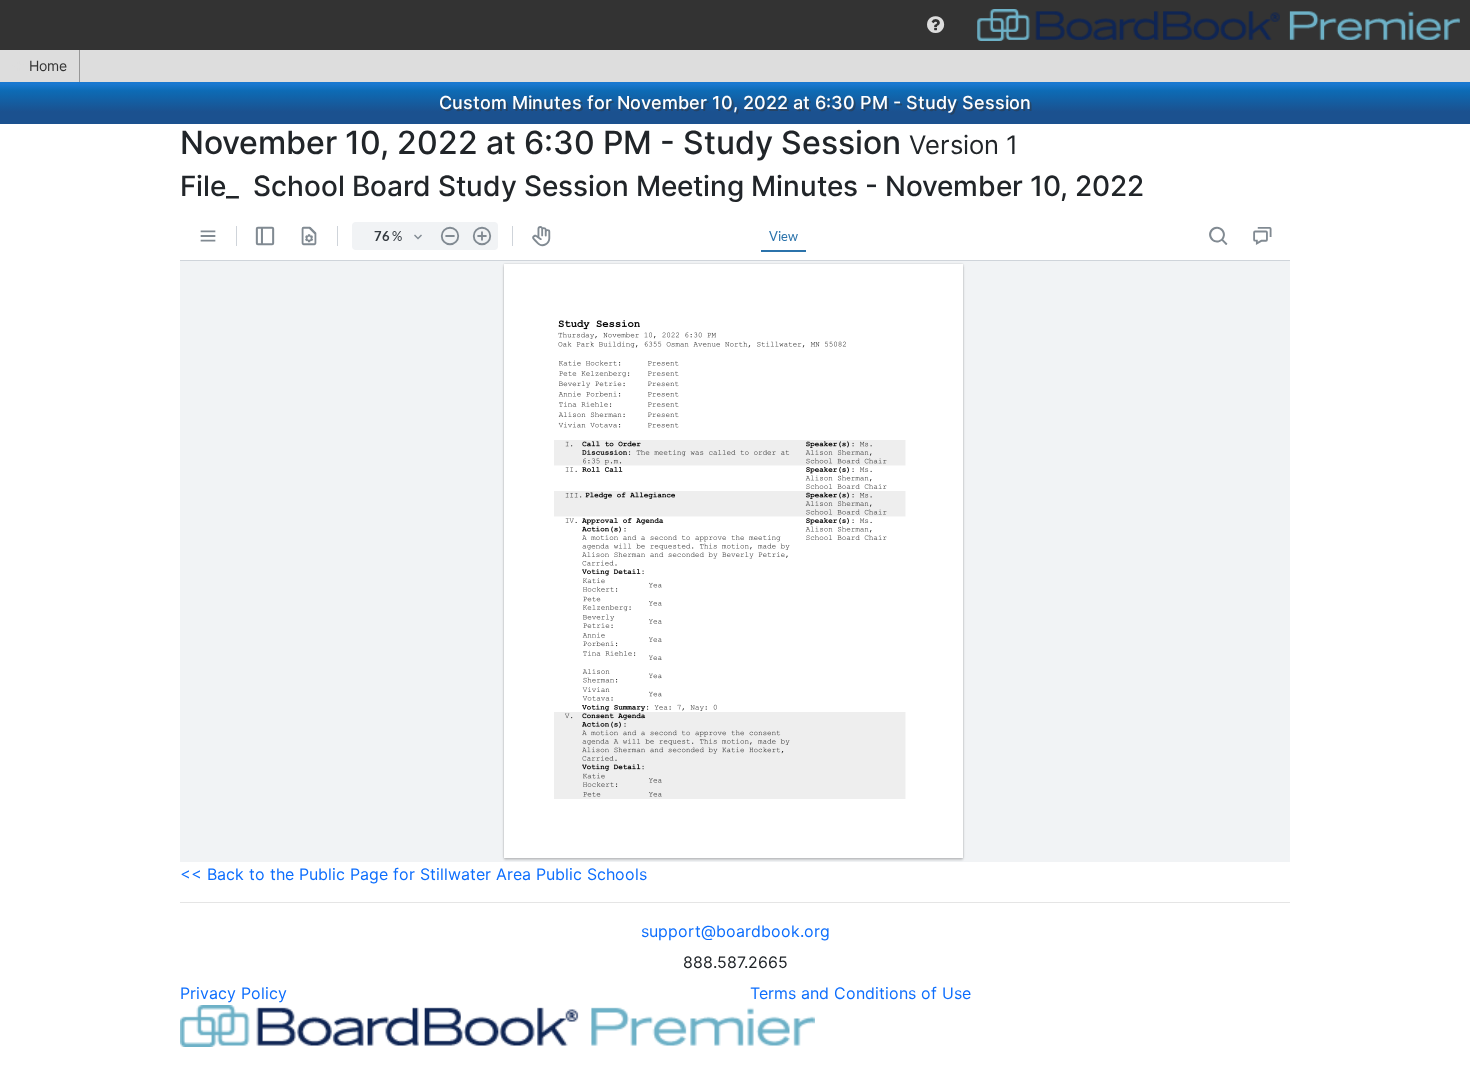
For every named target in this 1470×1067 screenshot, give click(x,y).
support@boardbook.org (735, 931)
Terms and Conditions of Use (860, 993)
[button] (935, 25)
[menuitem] (935, 25)
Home (48, 65)
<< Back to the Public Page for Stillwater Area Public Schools (413, 874)
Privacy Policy (233, 993)
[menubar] (735, 25)
